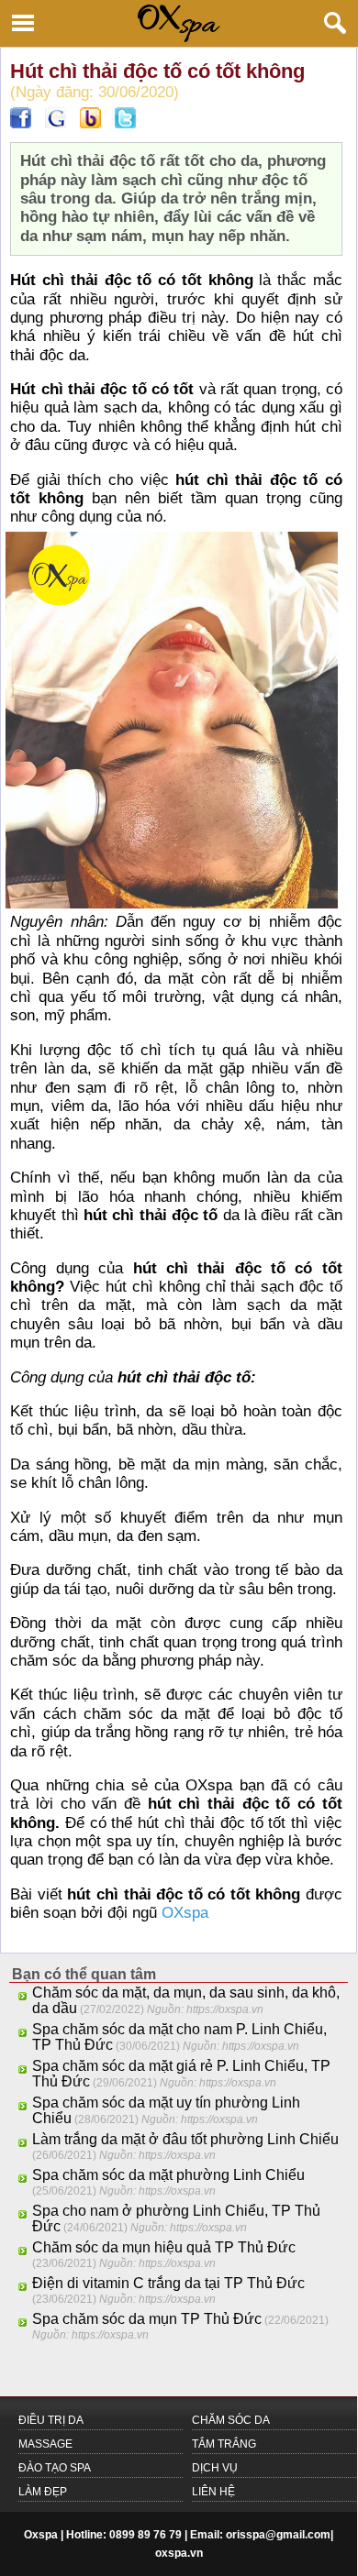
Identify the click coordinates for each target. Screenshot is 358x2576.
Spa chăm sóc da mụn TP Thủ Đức (147, 2319)
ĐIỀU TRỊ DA (51, 2420)
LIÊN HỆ (213, 2492)
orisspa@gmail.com (278, 2535)
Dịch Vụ (215, 2468)
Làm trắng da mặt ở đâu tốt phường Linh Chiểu (185, 2139)
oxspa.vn (179, 2553)
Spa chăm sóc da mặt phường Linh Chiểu (168, 2175)
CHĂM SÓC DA (231, 2420)
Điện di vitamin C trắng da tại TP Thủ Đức (168, 2283)
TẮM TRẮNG (224, 2444)
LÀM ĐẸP (43, 2492)
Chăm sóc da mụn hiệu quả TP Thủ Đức (164, 2247)
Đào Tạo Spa (55, 2468)
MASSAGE (45, 2444)
